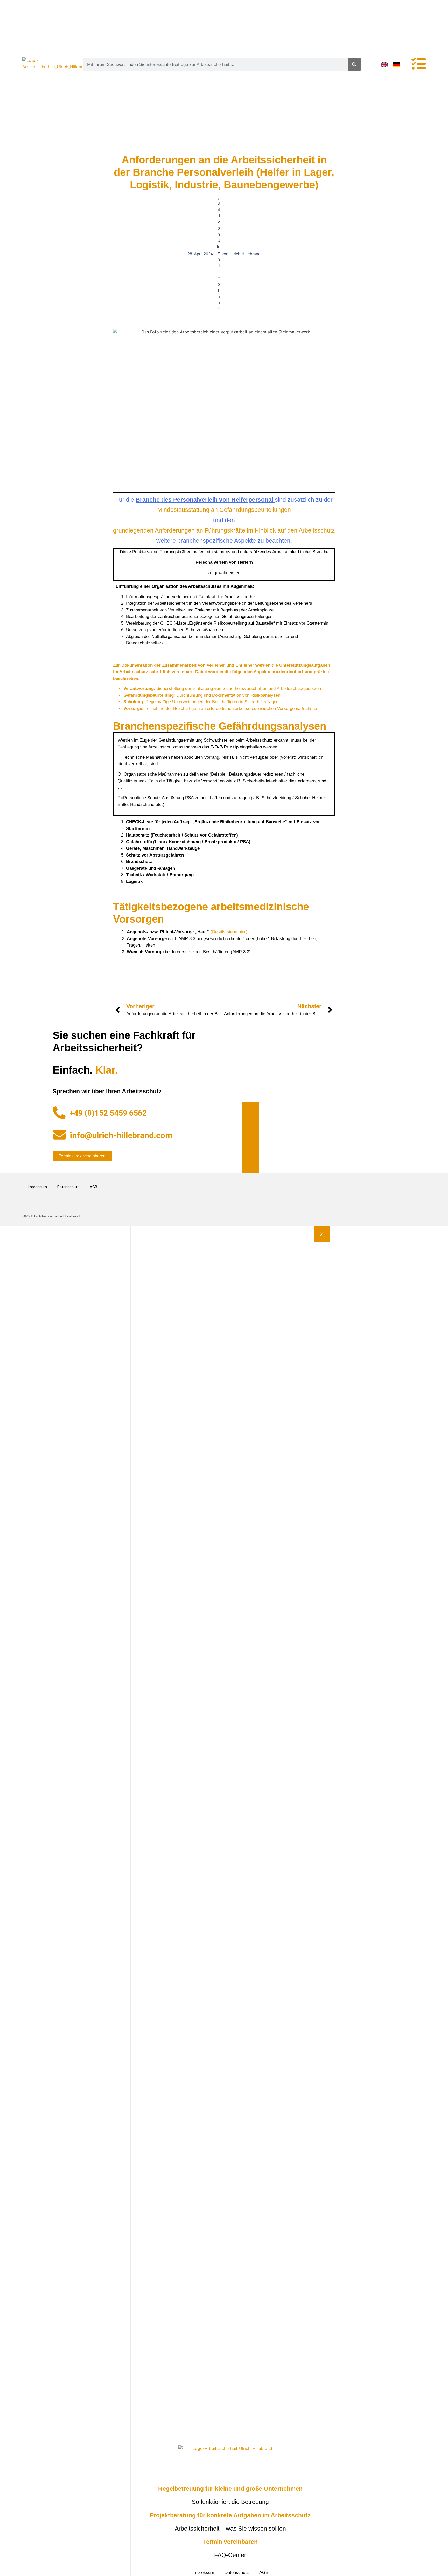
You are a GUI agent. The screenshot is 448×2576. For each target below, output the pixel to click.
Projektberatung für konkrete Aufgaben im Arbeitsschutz (230, 2515)
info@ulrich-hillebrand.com (121, 1135)
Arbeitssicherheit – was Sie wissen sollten (230, 2529)
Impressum (37, 1187)
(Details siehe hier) (229, 932)
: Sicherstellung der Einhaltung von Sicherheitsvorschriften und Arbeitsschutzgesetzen (222, 689)
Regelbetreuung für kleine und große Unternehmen (230, 2489)
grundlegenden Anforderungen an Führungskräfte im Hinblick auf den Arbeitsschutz (224, 530)
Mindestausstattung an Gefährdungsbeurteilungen (224, 510)
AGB (93, 1187)
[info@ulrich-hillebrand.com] (59, 1135)
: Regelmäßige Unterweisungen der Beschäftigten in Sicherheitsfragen (201, 702)
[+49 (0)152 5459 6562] (59, 1113)
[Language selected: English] (393, 64)
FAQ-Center (230, 2555)
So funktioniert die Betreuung (230, 2502)
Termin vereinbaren (230, 2542)
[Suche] (354, 64)
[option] (398, 65)
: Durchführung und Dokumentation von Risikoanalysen (202, 695)
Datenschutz (68, 1187)
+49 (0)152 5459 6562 (108, 1113)
